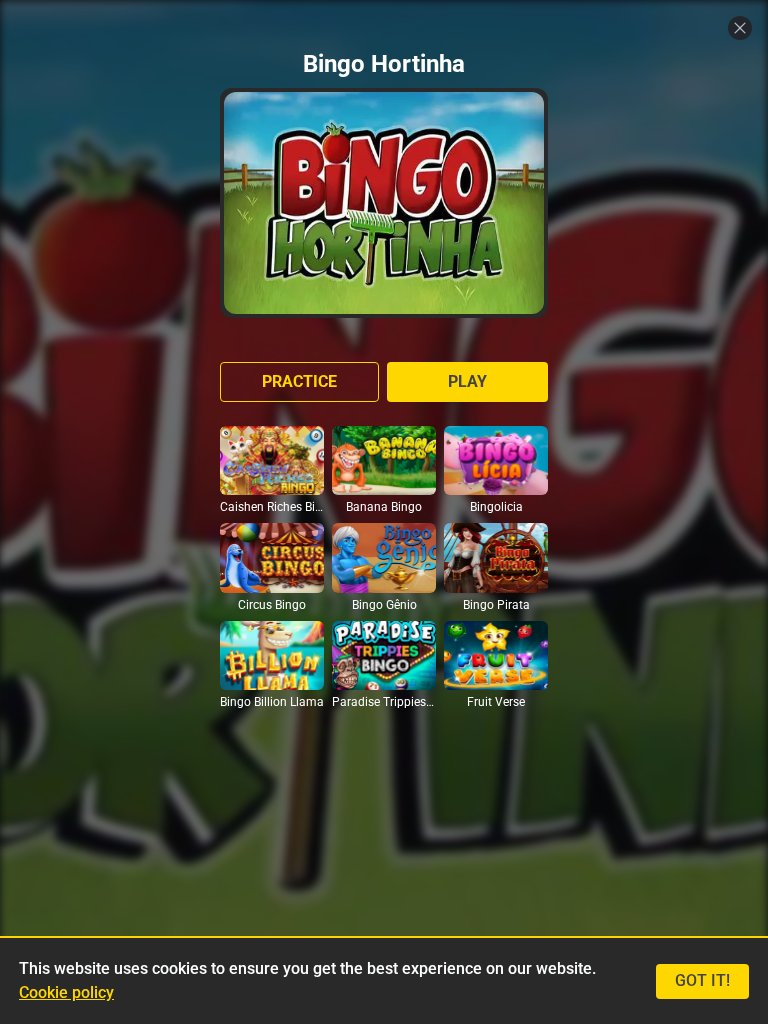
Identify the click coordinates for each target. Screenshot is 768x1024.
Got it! (702, 980)
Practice (299, 381)
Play (467, 381)
